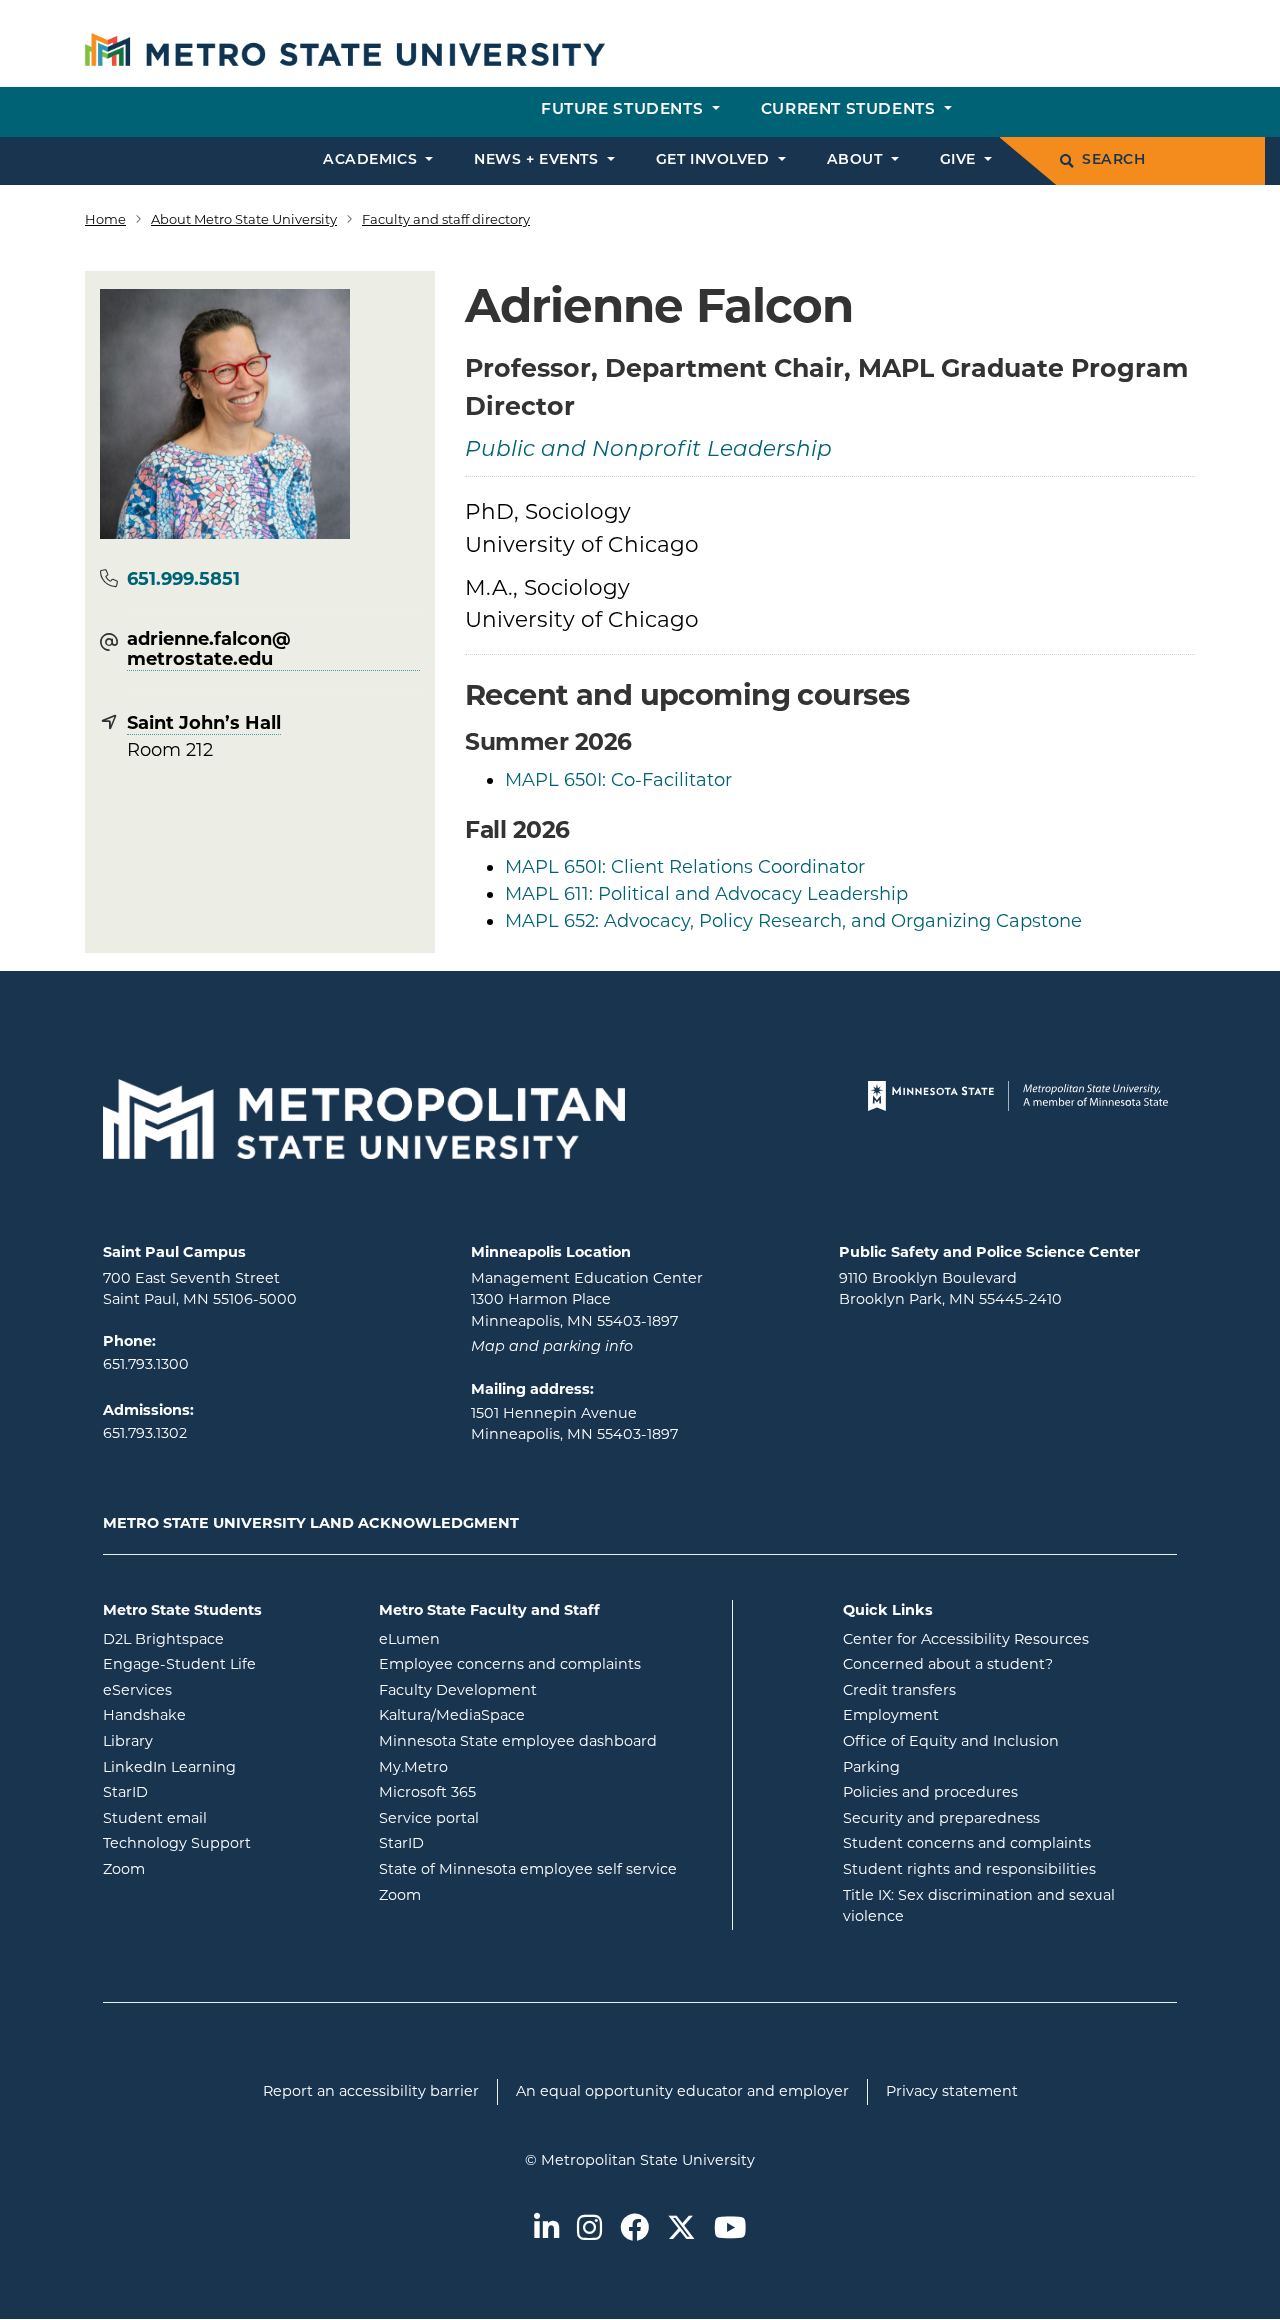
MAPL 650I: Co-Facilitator (618, 780)
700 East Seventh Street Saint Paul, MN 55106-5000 (200, 1289)
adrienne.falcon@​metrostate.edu (209, 650)
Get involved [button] (715, 160)
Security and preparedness (941, 1818)
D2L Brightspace (226, 1638)
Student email (226, 1817)
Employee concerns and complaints (510, 1664)
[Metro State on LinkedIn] (546, 2229)
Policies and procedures (930, 1792)
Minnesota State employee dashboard (548, 1740)
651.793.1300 (146, 1364)
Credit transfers (899, 1690)
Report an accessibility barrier (371, 2091)
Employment (891, 1715)
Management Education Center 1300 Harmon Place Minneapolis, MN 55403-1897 (587, 1299)
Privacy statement (952, 2091)
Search (1113, 160)
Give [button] (960, 160)
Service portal (509, 1817)
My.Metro (494, 1766)
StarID (206, 1791)
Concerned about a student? (948, 1664)
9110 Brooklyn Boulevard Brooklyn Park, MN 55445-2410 (950, 1289)
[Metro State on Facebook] (634, 2229)
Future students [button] (624, 110)
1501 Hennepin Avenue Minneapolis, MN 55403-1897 (574, 1424)
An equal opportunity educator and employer (682, 2091)
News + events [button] (538, 160)
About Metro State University (244, 219)
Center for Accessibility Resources (966, 1639)
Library (208, 1740)
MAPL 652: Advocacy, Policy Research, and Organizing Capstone (793, 921)
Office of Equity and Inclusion (951, 1741)
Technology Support (177, 1843)
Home (105, 219)
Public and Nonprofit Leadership (648, 450)
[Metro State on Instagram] (589, 2229)
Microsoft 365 (508, 1791)
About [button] (857, 160)
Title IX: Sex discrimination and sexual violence (979, 1906)
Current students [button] (850, 110)
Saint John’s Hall (204, 723)
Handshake (225, 1714)
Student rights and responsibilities (969, 1869)
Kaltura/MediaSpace (532, 1714)
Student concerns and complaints (967, 1843)
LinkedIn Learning (226, 1766)
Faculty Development (458, 1690)
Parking (871, 1767)
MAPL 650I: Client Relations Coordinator (685, 867)
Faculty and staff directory (446, 219)
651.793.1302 (145, 1433)
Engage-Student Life (226, 1663)
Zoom (204, 1868)
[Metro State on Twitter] (681, 2229)
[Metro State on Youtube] (730, 2229)
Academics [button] (372, 160)
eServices (218, 1689)
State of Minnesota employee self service (548, 1868)
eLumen (490, 1638)
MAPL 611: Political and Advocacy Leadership (706, 894)
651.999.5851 (183, 579)
